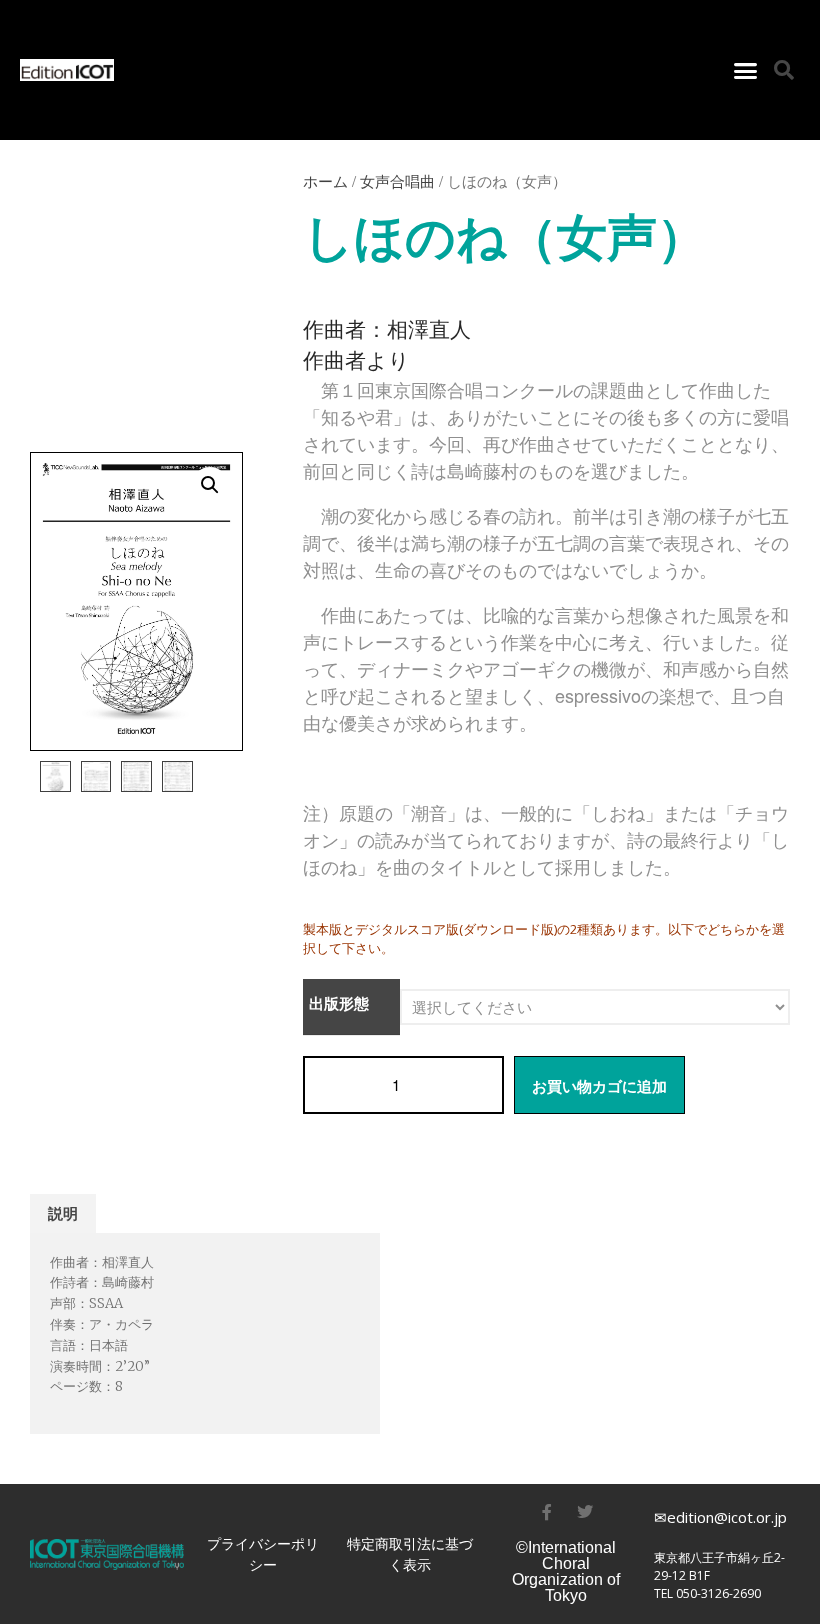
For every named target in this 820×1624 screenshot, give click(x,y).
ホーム (325, 180)
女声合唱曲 (397, 180)
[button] (746, 70)
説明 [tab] (63, 1213)
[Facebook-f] (547, 1512)
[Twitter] (585, 1512)
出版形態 (339, 1003)
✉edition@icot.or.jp (720, 1517)
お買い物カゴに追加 (599, 1086)
